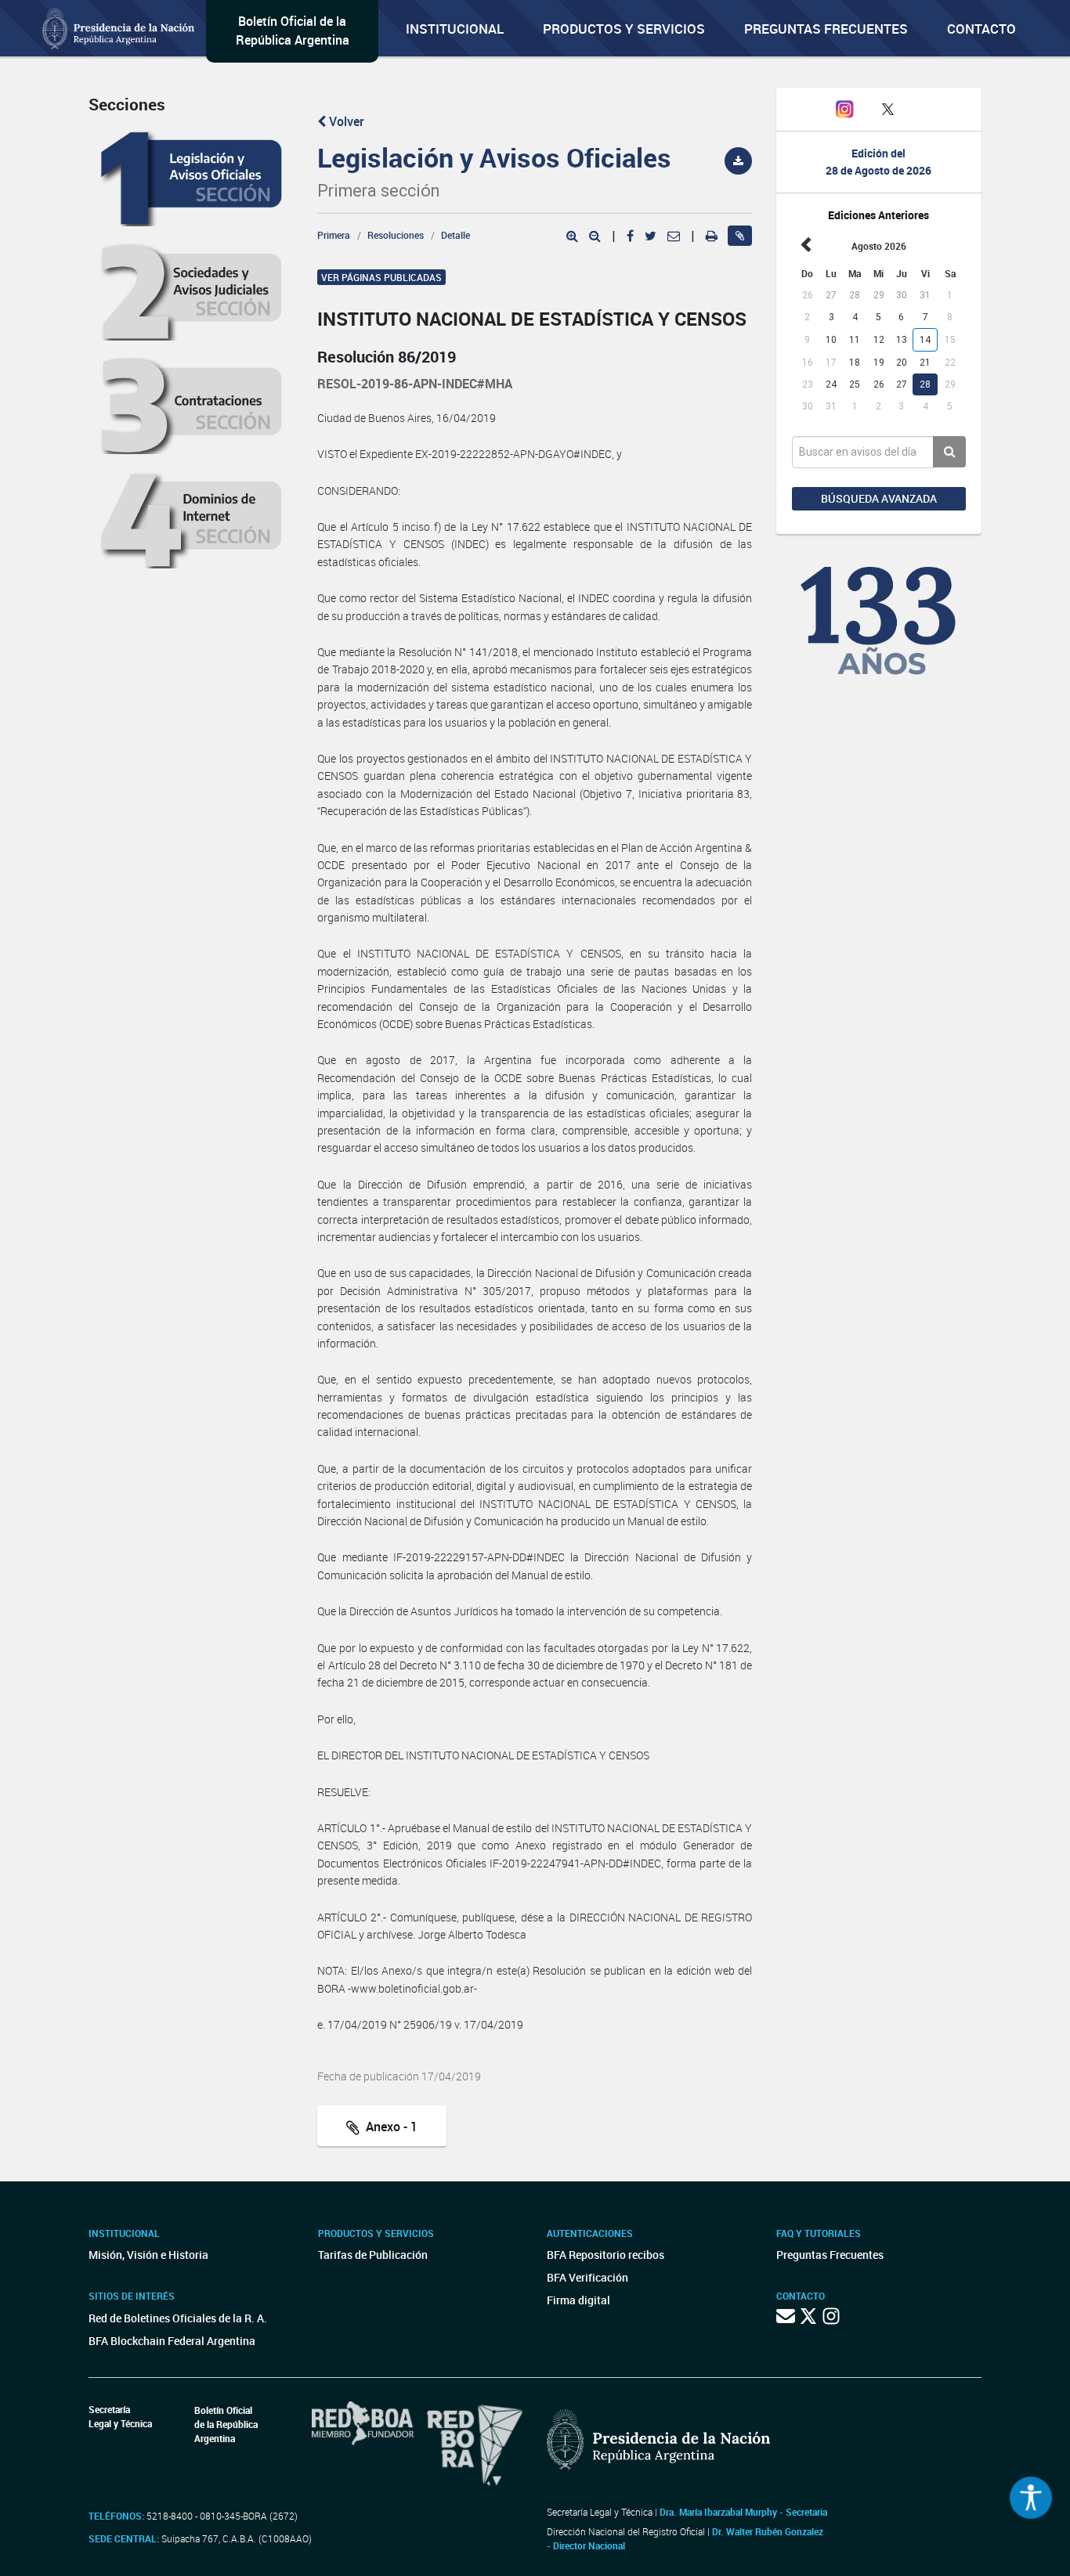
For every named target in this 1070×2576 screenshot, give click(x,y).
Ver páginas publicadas (381, 277)
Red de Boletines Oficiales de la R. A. (178, 2318)
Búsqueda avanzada (879, 498)
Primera (334, 235)
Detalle (455, 235)
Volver (345, 121)
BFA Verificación (587, 2277)
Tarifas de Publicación (373, 2255)
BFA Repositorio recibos (605, 2255)
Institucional (455, 29)
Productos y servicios (624, 29)
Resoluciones (396, 235)
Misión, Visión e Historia (148, 2255)
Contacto (981, 29)
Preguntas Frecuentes (826, 29)
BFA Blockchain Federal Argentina (172, 2341)
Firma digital (578, 2300)
